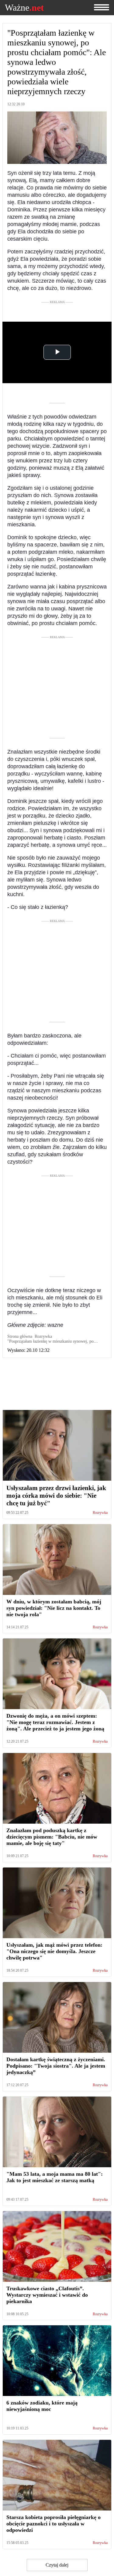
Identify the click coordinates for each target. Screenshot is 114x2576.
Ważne (24, 8)
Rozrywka (100, 1513)
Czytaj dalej (57, 2565)
